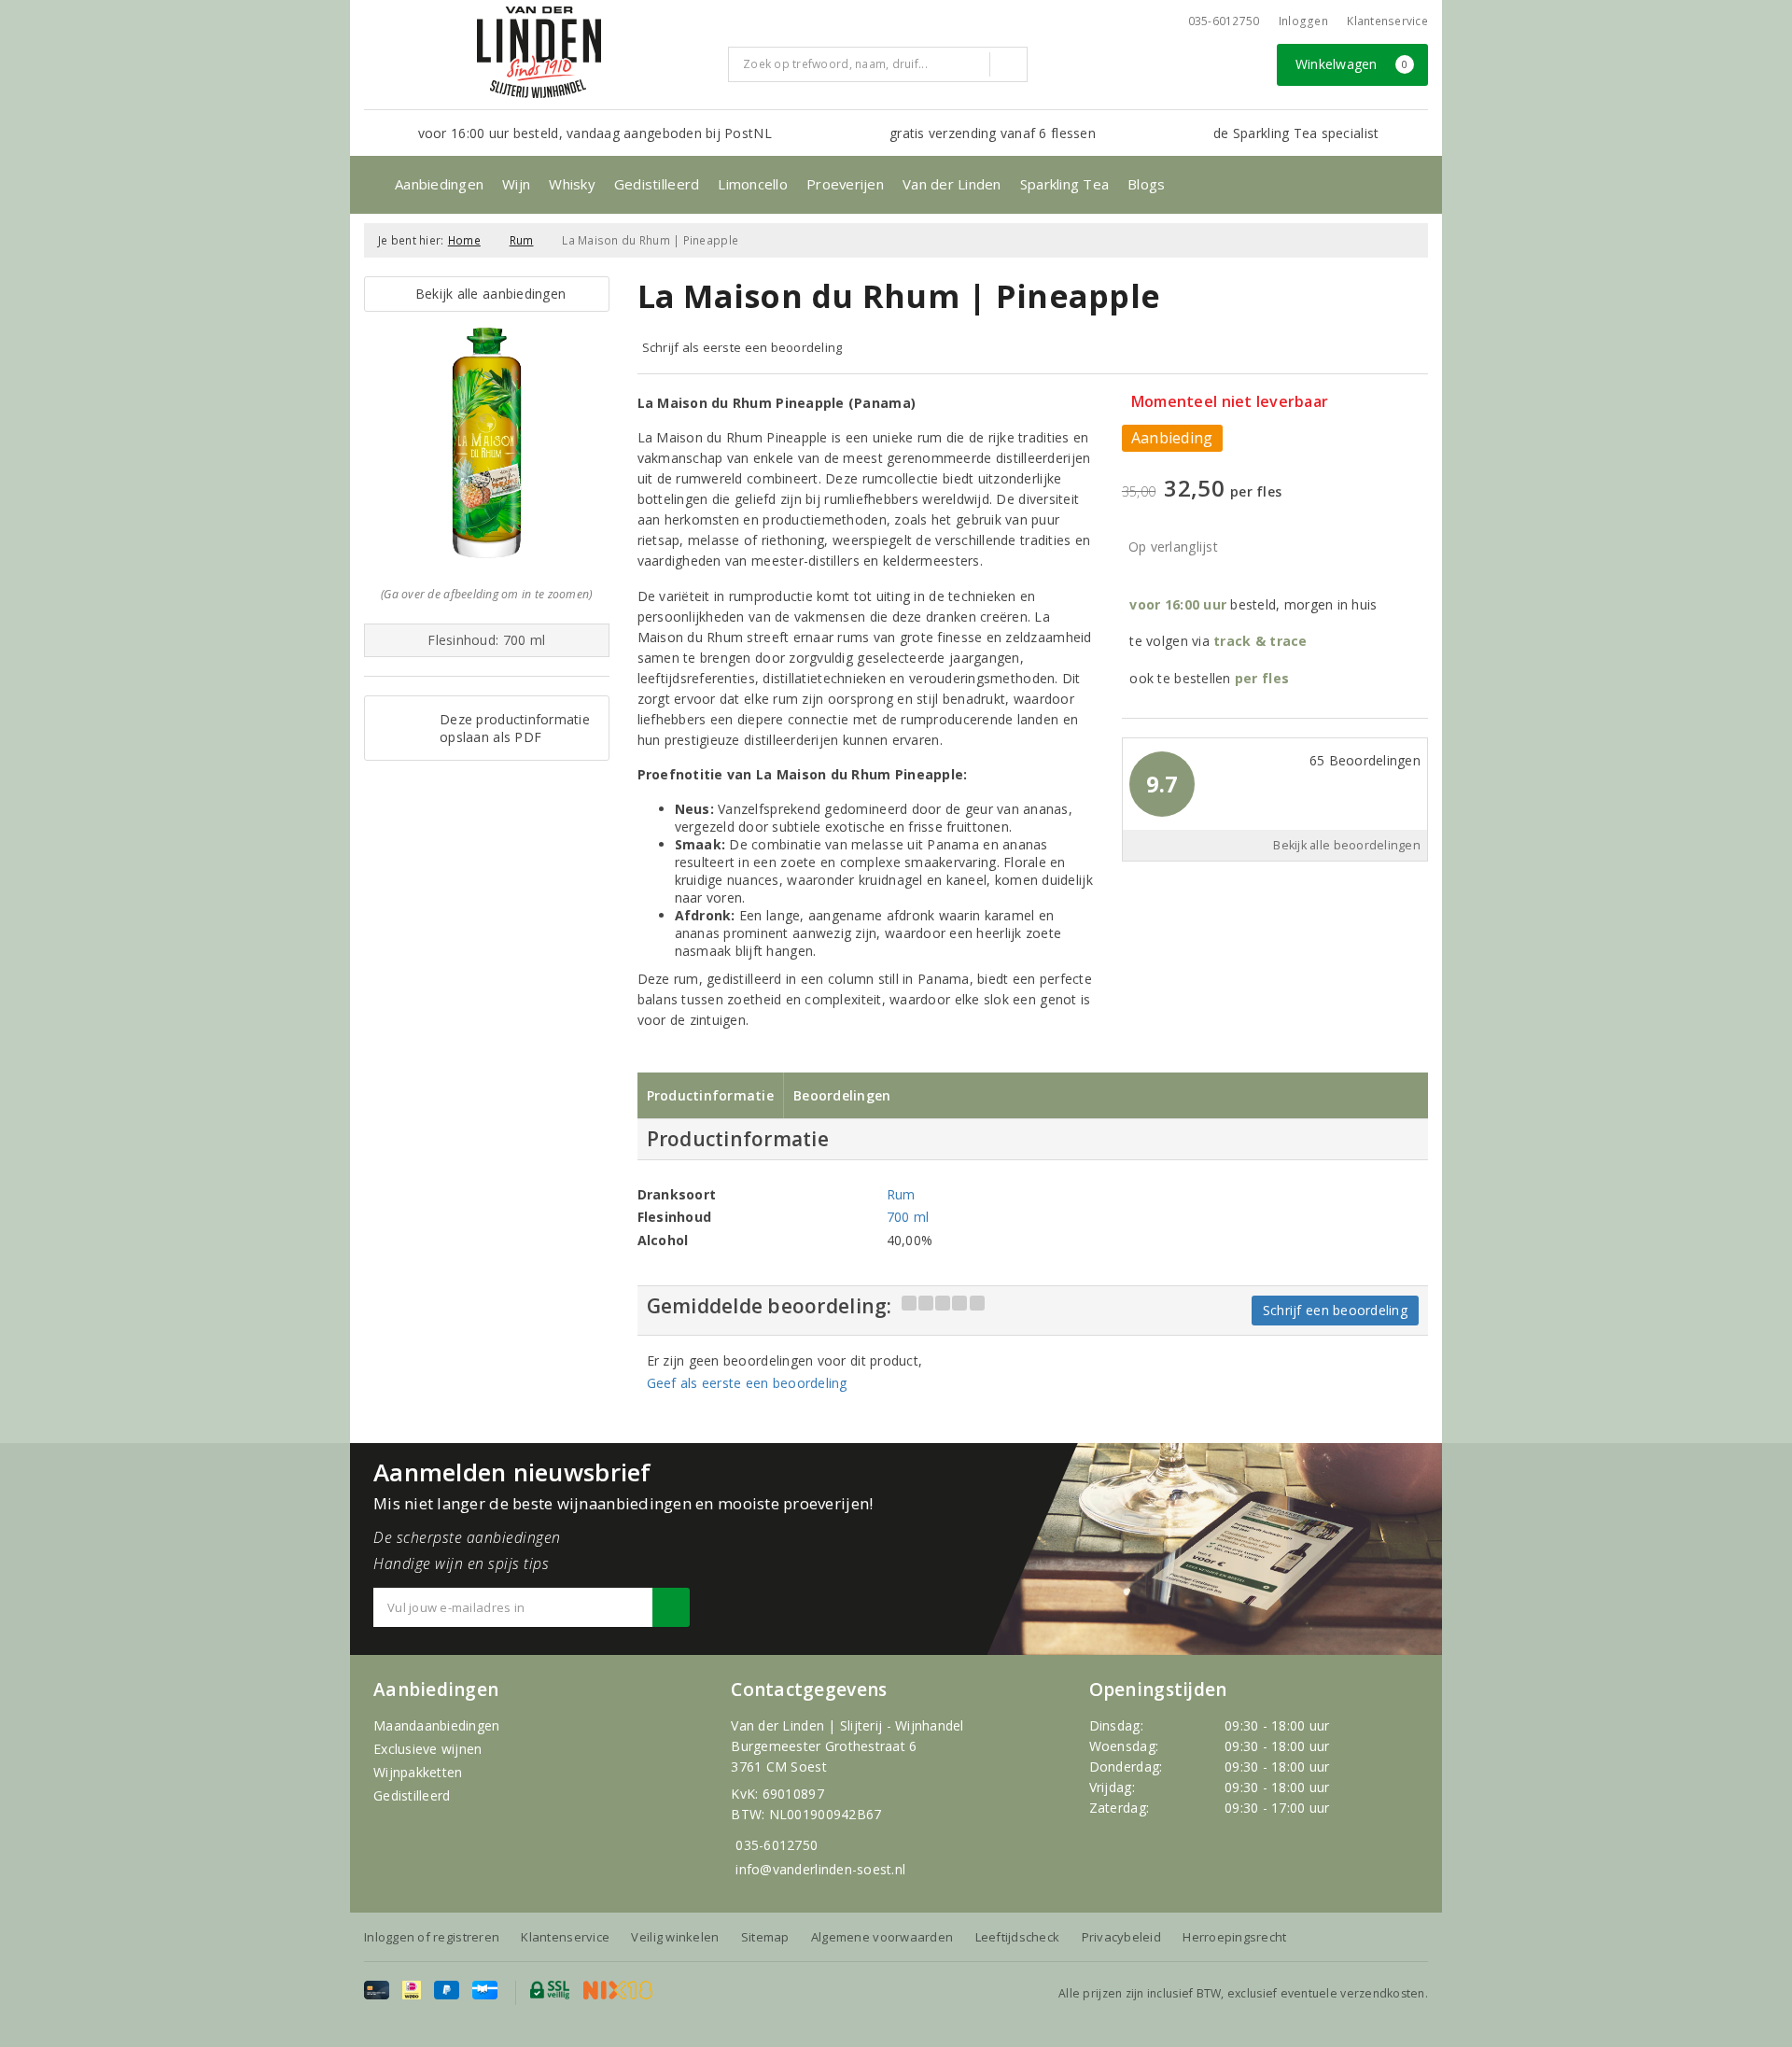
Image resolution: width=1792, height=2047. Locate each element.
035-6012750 (777, 1845)
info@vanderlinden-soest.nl (820, 1869)
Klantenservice (1387, 21)
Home (464, 240)
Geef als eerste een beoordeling (747, 1383)
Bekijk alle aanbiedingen (486, 294)
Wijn (516, 184)
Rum (522, 240)
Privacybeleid (1121, 1937)
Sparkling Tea (1064, 184)
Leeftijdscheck (1018, 1937)
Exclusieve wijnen (428, 1749)
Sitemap (765, 1937)
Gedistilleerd (657, 184)
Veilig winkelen (675, 1937)
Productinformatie (711, 1095)
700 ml (908, 1217)
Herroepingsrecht (1234, 1937)
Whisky (572, 184)
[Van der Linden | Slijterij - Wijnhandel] (539, 52)
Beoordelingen (842, 1095)
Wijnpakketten (418, 1772)
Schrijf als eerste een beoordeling (742, 347)
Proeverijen (845, 184)
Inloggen (1303, 21)
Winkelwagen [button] (1352, 64)
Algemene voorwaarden (882, 1937)
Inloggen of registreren (432, 1937)
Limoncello (753, 184)
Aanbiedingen (439, 184)
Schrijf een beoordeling (1335, 1310)
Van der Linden (952, 184)
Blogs (1146, 184)
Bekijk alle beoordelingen (1347, 845)
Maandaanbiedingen (437, 1725)
